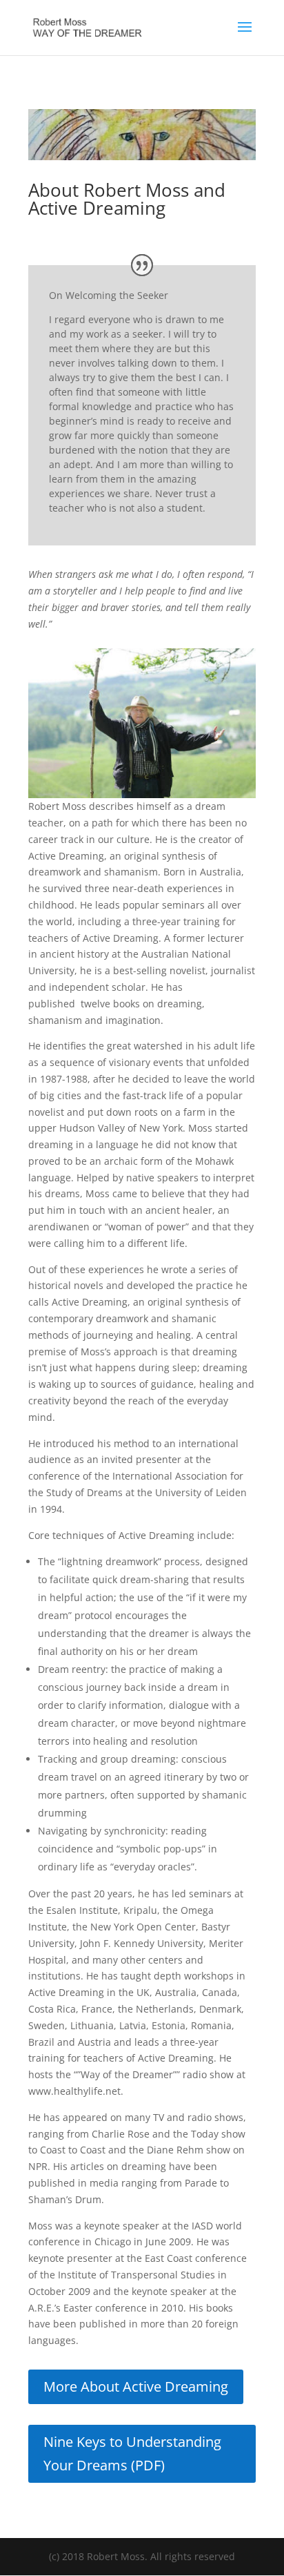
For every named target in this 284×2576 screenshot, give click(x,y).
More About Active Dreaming (136, 2386)
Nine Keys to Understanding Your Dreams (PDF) (132, 2453)
